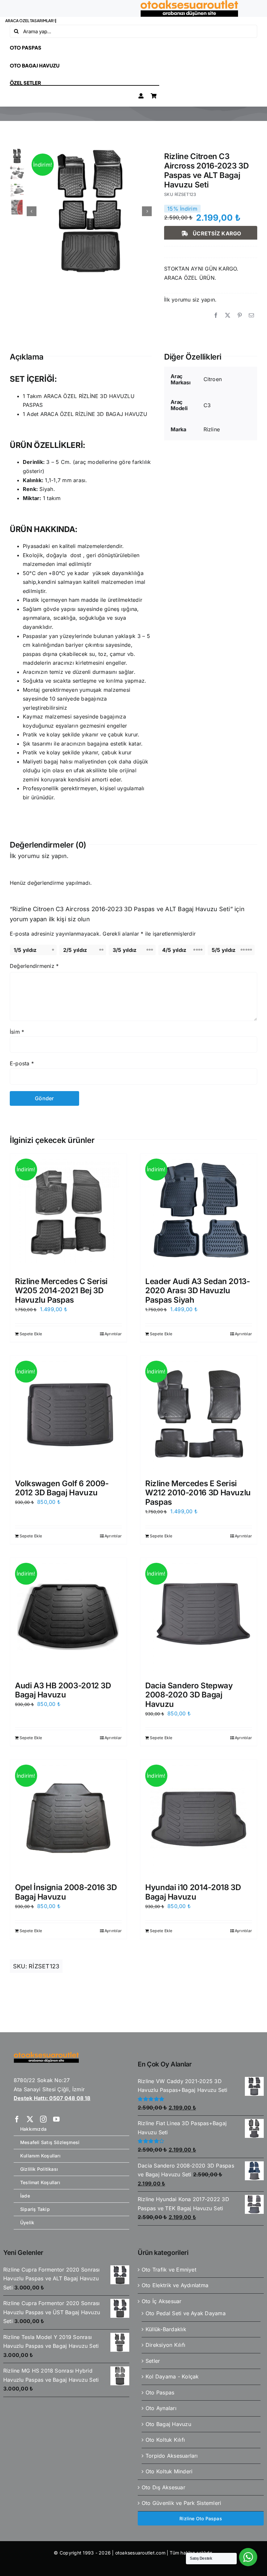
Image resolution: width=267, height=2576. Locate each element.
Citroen (213, 379)
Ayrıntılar (113, 1334)
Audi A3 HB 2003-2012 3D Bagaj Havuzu (63, 1690)
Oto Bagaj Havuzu (168, 2424)
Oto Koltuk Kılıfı (165, 2440)
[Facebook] (216, 316)
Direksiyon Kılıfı (165, 2345)
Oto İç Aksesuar (162, 2301)
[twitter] (30, 2119)
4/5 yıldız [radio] (174, 950)
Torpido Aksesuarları (172, 2456)
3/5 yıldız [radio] (125, 950)
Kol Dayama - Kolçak (172, 2376)
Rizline (212, 429)
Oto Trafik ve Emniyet (169, 2270)
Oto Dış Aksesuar (163, 2487)
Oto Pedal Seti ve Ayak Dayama (186, 2313)
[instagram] (43, 2119)
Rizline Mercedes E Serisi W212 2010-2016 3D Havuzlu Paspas (198, 1493)
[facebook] (17, 2119)
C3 (207, 405)
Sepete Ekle (31, 1334)
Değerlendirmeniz (34, 966)
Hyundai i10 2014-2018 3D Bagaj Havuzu (193, 1892)
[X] (228, 316)
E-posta (22, 1063)
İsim (17, 1032)
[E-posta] (251, 316)
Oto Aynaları (161, 2408)
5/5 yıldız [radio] (224, 950)
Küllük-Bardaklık (166, 2329)
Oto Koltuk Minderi (169, 2471)
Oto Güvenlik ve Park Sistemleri (181, 2503)
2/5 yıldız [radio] (75, 950)
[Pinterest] (240, 316)
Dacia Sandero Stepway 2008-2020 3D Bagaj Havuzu (189, 1695)
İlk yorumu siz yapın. (190, 300)
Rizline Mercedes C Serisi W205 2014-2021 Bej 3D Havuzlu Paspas (61, 1291)
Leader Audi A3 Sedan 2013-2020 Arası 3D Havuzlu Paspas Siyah (198, 1291)
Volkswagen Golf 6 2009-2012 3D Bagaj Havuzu (62, 1488)
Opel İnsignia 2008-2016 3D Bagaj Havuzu (66, 1892)
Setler (153, 2361)
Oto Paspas (160, 2392)
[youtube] (56, 2119)
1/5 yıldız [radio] (25, 950)
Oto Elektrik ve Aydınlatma (175, 2285)
